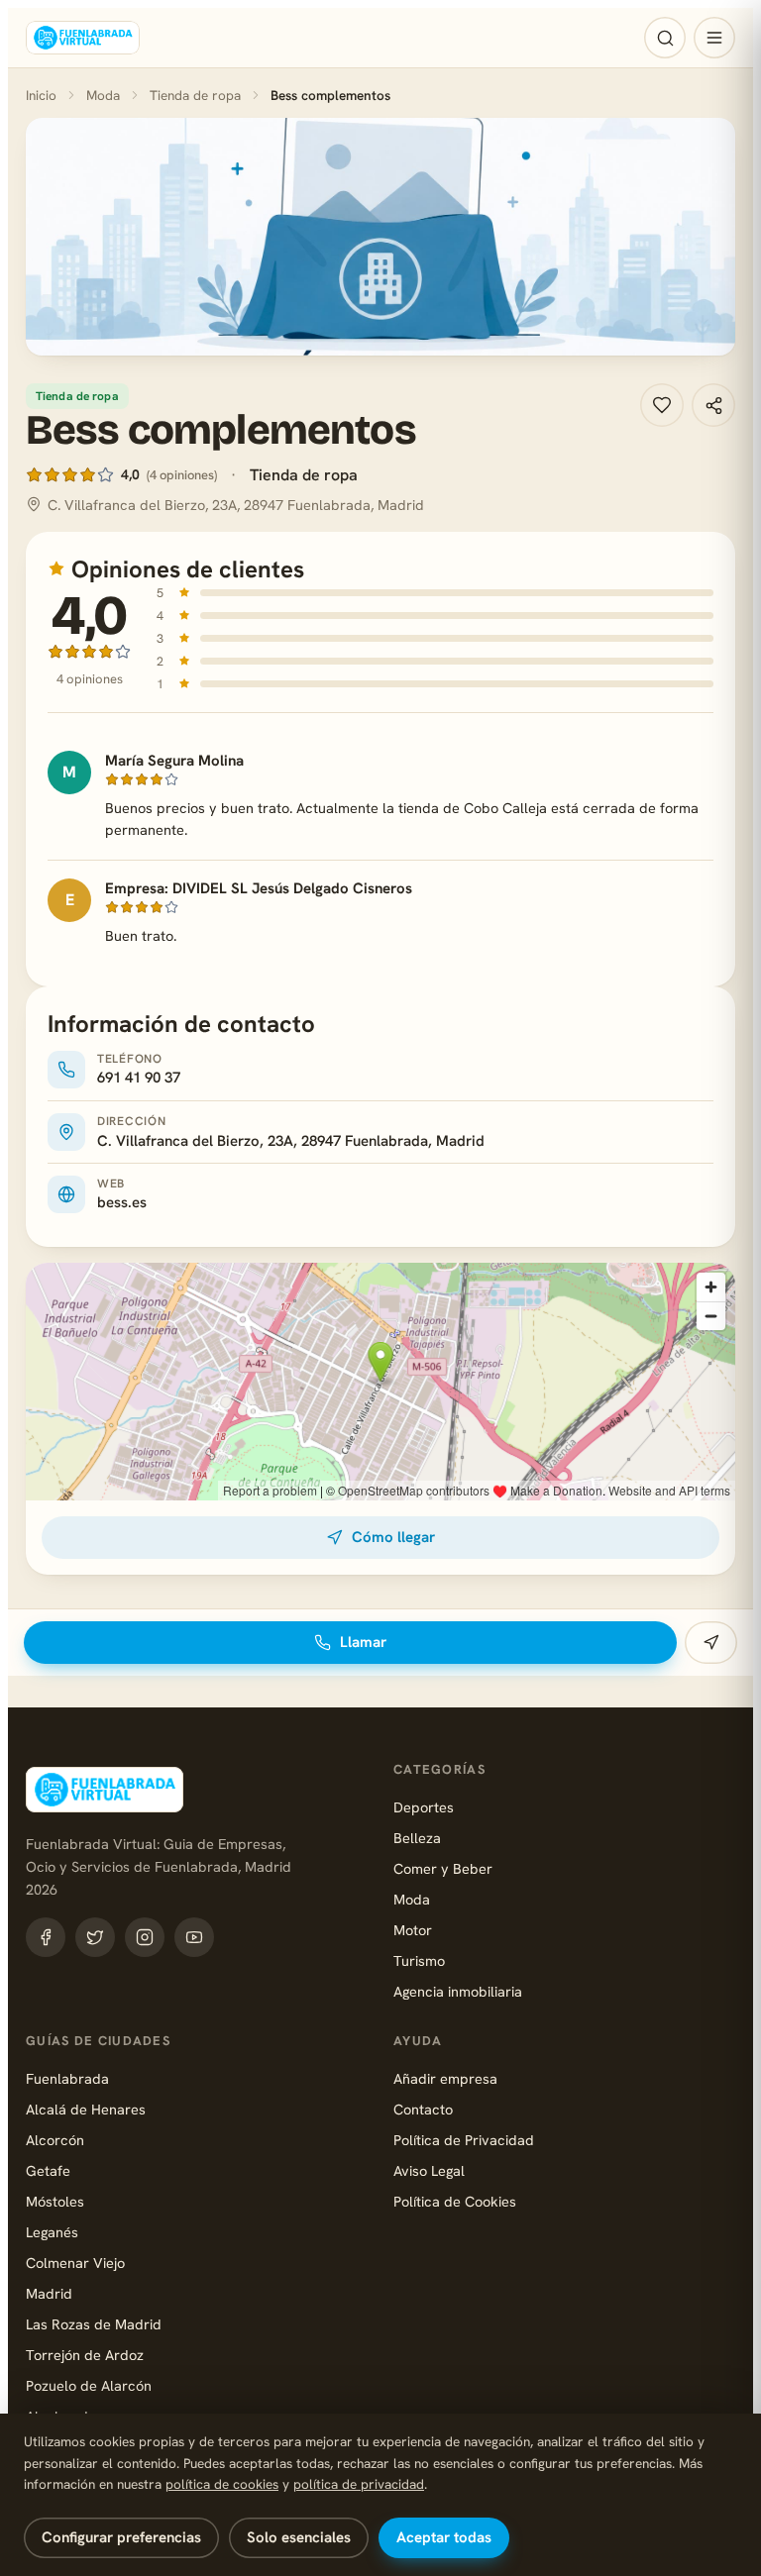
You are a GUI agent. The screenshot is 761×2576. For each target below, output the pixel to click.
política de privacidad (359, 2484)
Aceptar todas (444, 2537)
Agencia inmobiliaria (458, 1991)
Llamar (363, 1642)
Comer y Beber (443, 1868)
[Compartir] (713, 405)
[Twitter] (95, 1937)
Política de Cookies (455, 2201)
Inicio (41, 95)
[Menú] (714, 38)
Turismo (419, 1960)
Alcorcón (55, 2140)
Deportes (424, 1807)
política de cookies (222, 2484)
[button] (380, 237)
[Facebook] (46, 1937)
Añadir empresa (445, 2078)
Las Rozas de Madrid (94, 2324)
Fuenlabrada (67, 2078)
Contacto (423, 2109)
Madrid (49, 2293)
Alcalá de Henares (86, 2109)
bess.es (122, 1202)
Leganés (52, 2232)
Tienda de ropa (195, 95)
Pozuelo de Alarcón (89, 2385)
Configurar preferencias (121, 2537)
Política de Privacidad (464, 2140)
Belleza (417, 1838)
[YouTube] (194, 1937)
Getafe (48, 2170)
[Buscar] (665, 38)
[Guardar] (662, 405)
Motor (413, 1930)
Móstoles (55, 2201)
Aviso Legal (429, 2170)
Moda (103, 95)
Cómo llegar (393, 1537)
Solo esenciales (299, 2537)
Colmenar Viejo (75, 2263)
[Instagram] (145, 1937)
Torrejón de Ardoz (85, 2355)
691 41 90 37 (139, 1078)
